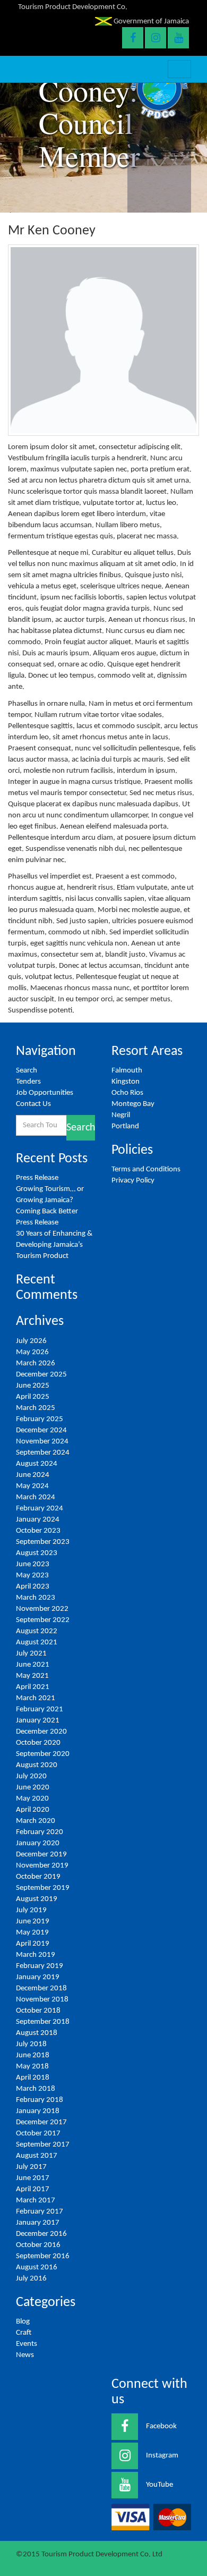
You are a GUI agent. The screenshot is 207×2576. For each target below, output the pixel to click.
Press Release (37, 1178)
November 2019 (42, 1866)
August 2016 (37, 2267)
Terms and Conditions (146, 1169)
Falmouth (127, 1071)
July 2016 (31, 2279)
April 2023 (33, 1587)
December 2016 (41, 2234)
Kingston (126, 1082)
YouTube (159, 2485)
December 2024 (41, 1430)
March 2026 (36, 1363)
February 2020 (40, 1832)
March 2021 (36, 1698)
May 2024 (32, 1486)
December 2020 (41, 1732)
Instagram (162, 2456)
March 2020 (36, 1821)
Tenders (28, 1082)
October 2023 (38, 1531)
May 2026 (32, 1352)
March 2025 (36, 1408)
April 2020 (33, 1810)
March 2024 (36, 1497)
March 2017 (36, 2201)
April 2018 (33, 2078)
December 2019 (41, 1855)
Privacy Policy (133, 1181)
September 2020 (43, 1754)
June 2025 (33, 1386)
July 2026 (31, 1341)
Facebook (161, 2426)
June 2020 (33, 1788)
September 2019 (43, 1888)
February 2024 (40, 1509)
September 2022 (43, 1620)
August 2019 (37, 1899)
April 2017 (33, 2189)
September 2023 (43, 1542)
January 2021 (38, 1721)
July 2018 (31, 2044)
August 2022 (37, 1631)
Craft (24, 2333)
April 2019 (33, 1944)
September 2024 (43, 1453)
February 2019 (40, 1966)
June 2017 (33, 2178)
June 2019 (33, 1922)
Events (27, 2344)
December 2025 (41, 1375)
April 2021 (33, 1687)
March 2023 (36, 1598)
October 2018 (38, 2011)
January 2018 (38, 2111)
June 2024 (33, 1475)
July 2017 (31, 2167)
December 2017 (41, 2122)
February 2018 (40, 2100)
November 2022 (42, 1609)
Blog (23, 2322)
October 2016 (38, 2245)
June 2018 (33, 2055)
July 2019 (31, 1910)
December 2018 (41, 1988)
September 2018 (43, 2022)
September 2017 (43, 2145)
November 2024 (42, 1442)
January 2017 (38, 2223)
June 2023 (33, 1564)
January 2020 (38, 1843)
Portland (125, 1126)
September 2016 (43, 2256)
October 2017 (38, 2134)
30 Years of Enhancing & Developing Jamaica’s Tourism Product (54, 1245)
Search (27, 1071)
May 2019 (32, 1933)
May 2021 (32, 1676)
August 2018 (37, 2033)
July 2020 (31, 1776)
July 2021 (31, 1654)
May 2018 (32, 2067)
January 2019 (38, 1977)
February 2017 (40, 2212)
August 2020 (37, 1765)
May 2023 (32, 1576)
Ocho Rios (127, 1093)
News (25, 2355)
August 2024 (37, 1464)
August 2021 (37, 1642)
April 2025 (33, 1397)
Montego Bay (133, 1104)
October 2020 (38, 1743)
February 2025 (40, 1419)
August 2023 (37, 1553)
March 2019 (36, 1955)
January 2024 (38, 1520)
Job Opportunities (45, 1093)
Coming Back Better (47, 1211)
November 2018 (42, 2000)
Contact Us (33, 1104)
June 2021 (33, 1665)
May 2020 (32, 1799)
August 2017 (37, 2156)
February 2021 (40, 1709)
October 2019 (38, 1877)
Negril (121, 1115)
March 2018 (36, 2089)
